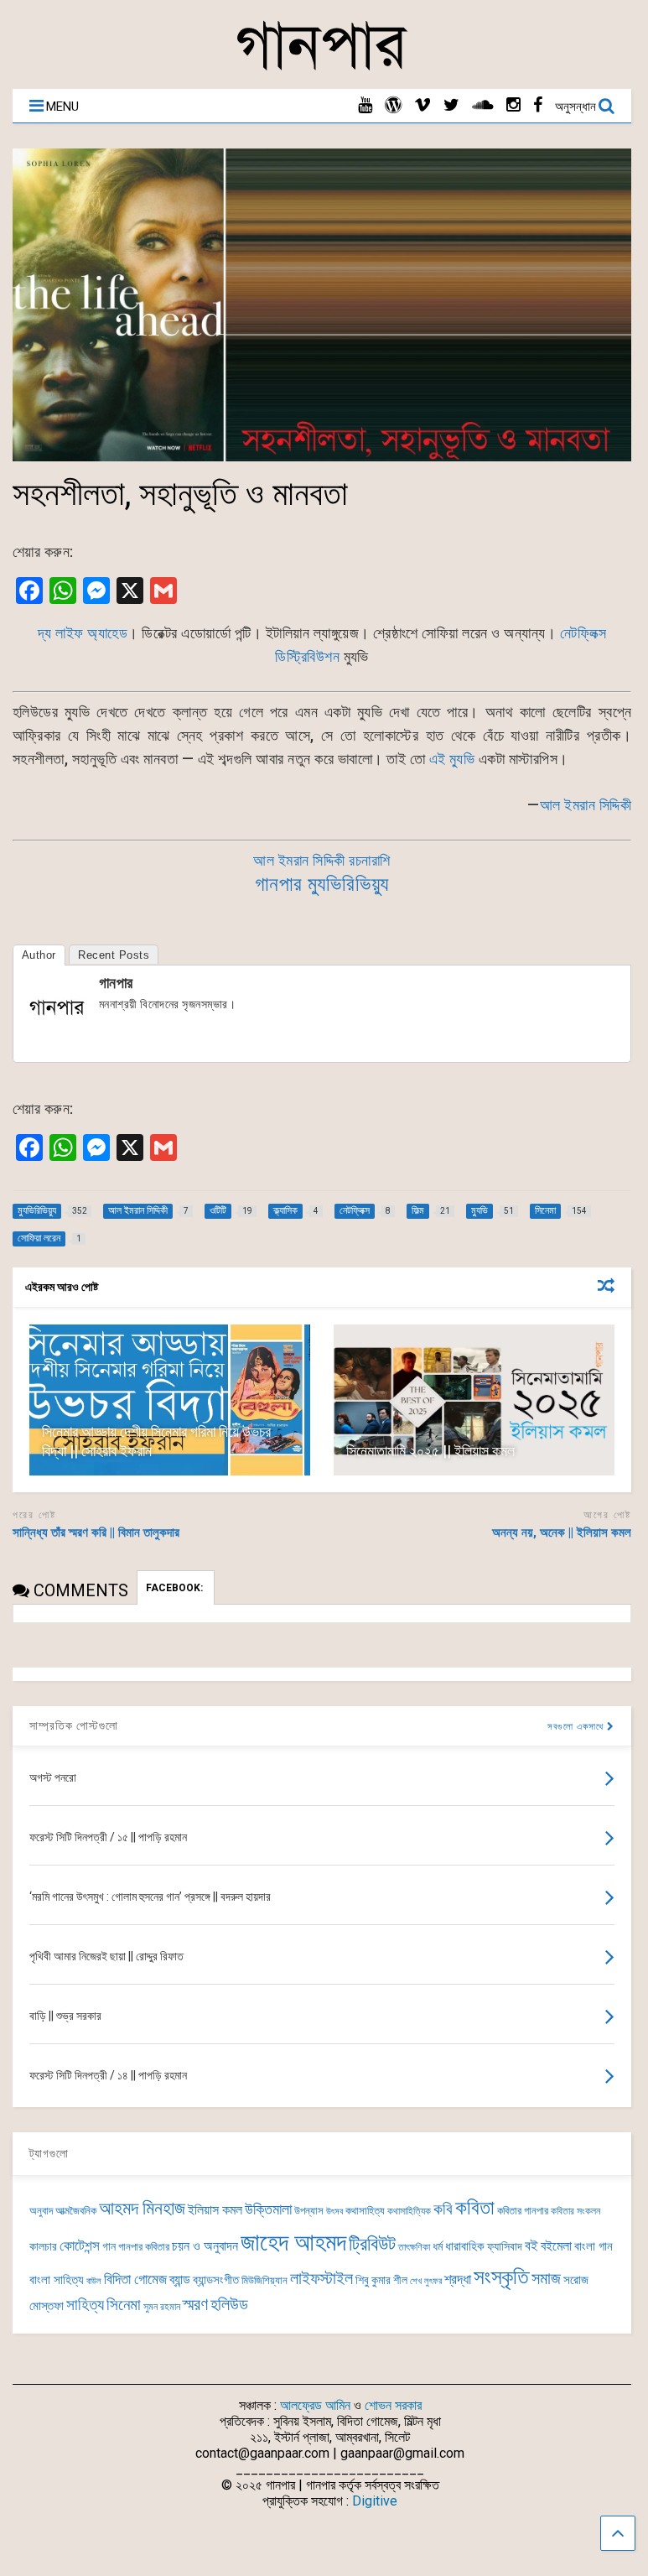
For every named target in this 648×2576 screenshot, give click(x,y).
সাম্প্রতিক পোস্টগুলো (74, 1725)
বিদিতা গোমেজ (135, 2279)
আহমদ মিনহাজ (142, 2208)
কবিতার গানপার (523, 2211)
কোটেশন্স (80, 2246)
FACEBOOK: (176, 1588)
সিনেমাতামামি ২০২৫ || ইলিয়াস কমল (430, 1451)
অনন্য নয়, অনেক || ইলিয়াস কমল (562, 1533)
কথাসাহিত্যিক (409, 2211)
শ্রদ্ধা (458, 2279)
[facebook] (538, 105)
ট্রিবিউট (372, 2244)
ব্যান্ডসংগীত (216, 2280)
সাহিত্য (85, 2305)
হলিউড (229, 2305)
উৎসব (334, 2212)
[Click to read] (170, 1400)
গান (109, 2246)
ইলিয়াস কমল (215, 2210)
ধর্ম (438, 2246)
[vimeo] (422, 105)
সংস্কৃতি (501, 2277)
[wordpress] (393, 105)
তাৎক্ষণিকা (414, 2247)
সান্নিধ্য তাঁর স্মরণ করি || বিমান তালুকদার (96, 1533)
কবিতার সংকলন (575, 2211)
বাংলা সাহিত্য (57, 2280)
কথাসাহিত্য (365, 2211)
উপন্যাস (309, 2211)
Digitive (375, 2501)
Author (39, 955)
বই (531, 2246)
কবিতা (475, 2208)
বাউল (94, 2281)
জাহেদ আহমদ (293, 2242)
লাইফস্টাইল (321, 2279)
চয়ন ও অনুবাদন (205, 2246)
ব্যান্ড (180, 2279)
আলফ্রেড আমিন (315, 2405)
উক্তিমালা (268, 2209)
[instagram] (513, 105)
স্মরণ (195, 2305)
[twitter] (451, 105)
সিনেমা (124, 2305)
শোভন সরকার (393, 2405)
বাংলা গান (594, 2246)
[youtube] (365, 105)
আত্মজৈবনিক (76, 2211)
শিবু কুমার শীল (381, 2280)
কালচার (43, 2247)
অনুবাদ (41, 2211)
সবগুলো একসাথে (577, 1727)
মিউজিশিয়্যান (264, 2280)
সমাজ (546, 2279)
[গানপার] (322, 68)
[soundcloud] (483, 105)
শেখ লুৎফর (426, 2281)
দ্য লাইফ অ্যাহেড (83, 633)
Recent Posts (114, 955)
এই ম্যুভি (452, 759)
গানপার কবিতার (144, 2247)
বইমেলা (556, 2246)
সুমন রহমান (162, 2307)
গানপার (116, 983)
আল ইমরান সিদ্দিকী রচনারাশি (322, 860)
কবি (443, 2209)
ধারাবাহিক (465, 2246)
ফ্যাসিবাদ (505, 2246)
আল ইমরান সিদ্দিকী (586, 805)
